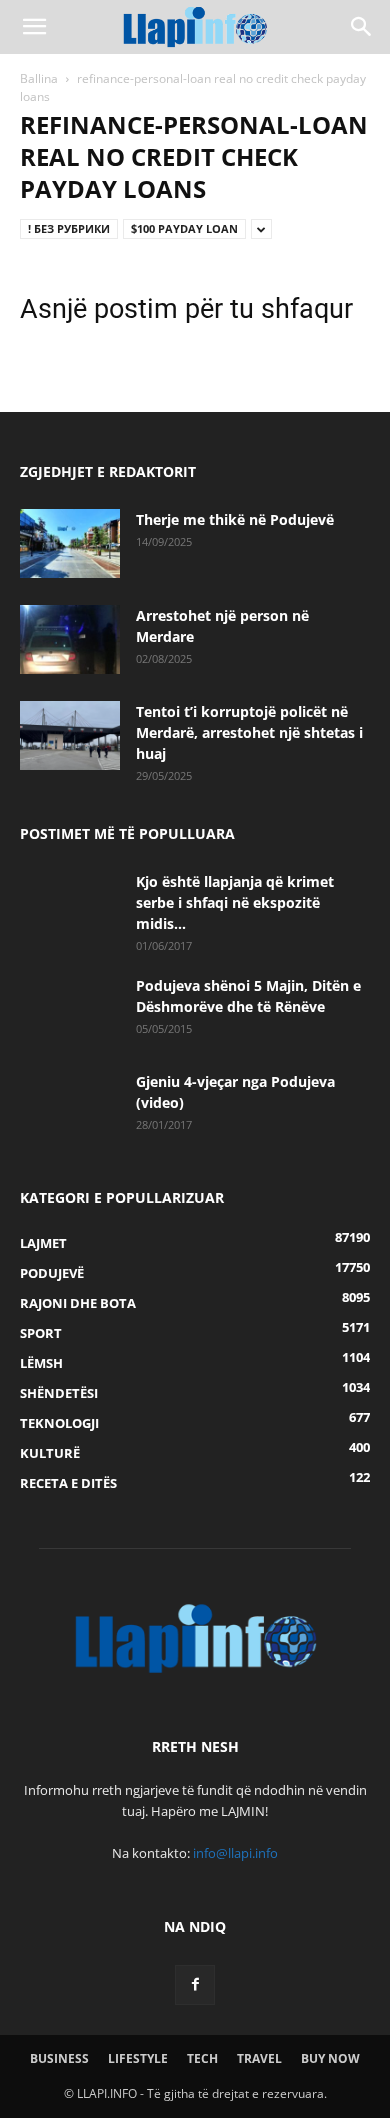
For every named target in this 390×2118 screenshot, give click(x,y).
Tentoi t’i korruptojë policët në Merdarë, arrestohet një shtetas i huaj (249, 732)
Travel (259, 2058)
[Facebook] (195, 1985)
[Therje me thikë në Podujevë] (70, 543)
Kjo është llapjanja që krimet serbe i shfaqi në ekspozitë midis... (235, 902)
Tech (202, 2058)
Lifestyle (138, 2058)
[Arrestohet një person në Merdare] (70, 639)
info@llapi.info (235, 1853)
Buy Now (330, 2058)
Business (59, 2058)
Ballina (39, 78)
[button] (34, 27)
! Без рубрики (69, 228)
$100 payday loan (184, 228)
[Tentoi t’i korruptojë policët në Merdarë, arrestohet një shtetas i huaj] (70, 735)
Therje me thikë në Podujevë (235, 519)
